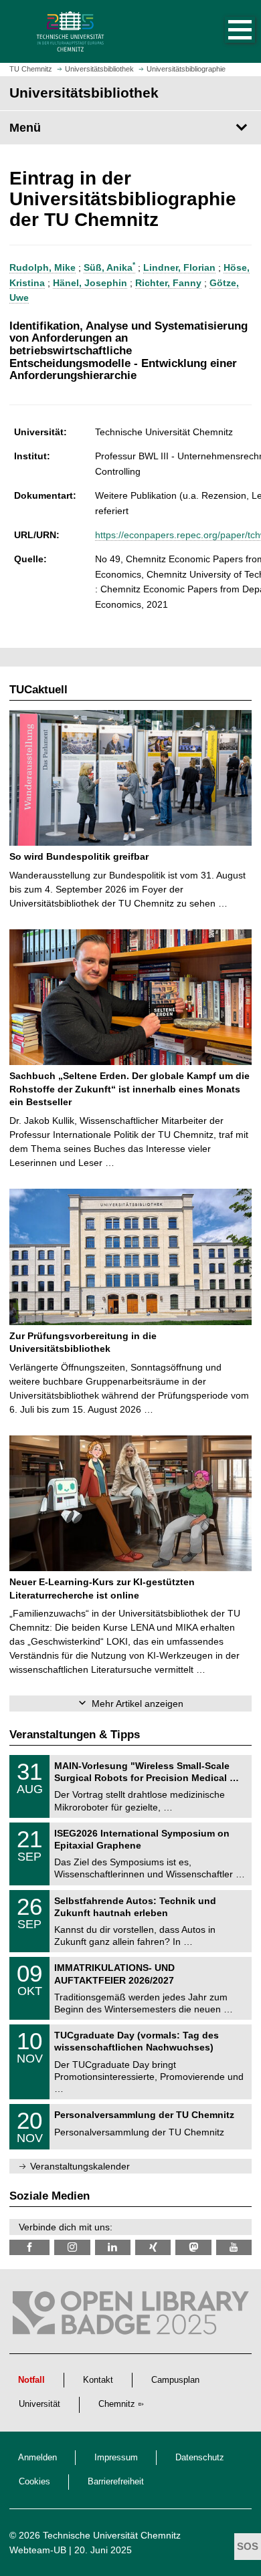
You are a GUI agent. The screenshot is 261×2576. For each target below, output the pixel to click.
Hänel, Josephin (90, 283)
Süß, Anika (109, 267)
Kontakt (98, 2380)
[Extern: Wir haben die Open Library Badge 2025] (130, 2316)
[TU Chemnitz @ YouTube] (234, 2247)
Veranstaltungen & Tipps (75, 1735)
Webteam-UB (38, 2550)
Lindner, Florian (179, 267)
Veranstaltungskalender (80, 2166)
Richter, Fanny (168, 283)
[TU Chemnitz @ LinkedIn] (113, 2247)
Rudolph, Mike (42, 267)
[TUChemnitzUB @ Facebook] (29, 2247)
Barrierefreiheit (116, 2482)
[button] (226, 31)
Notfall (31, 2380)
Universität (39, 2404)
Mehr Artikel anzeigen (138, 1704)
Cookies (34, 2482)
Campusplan (175, 2380)
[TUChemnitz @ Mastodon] (193, 2247)
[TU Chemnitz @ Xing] (153, 2247)
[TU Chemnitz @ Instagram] (72, 2247)
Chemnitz (117, 2404)
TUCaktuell (38, 690)
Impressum (116, 2458)
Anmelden (37, 2458)
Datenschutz (200, 2458)
